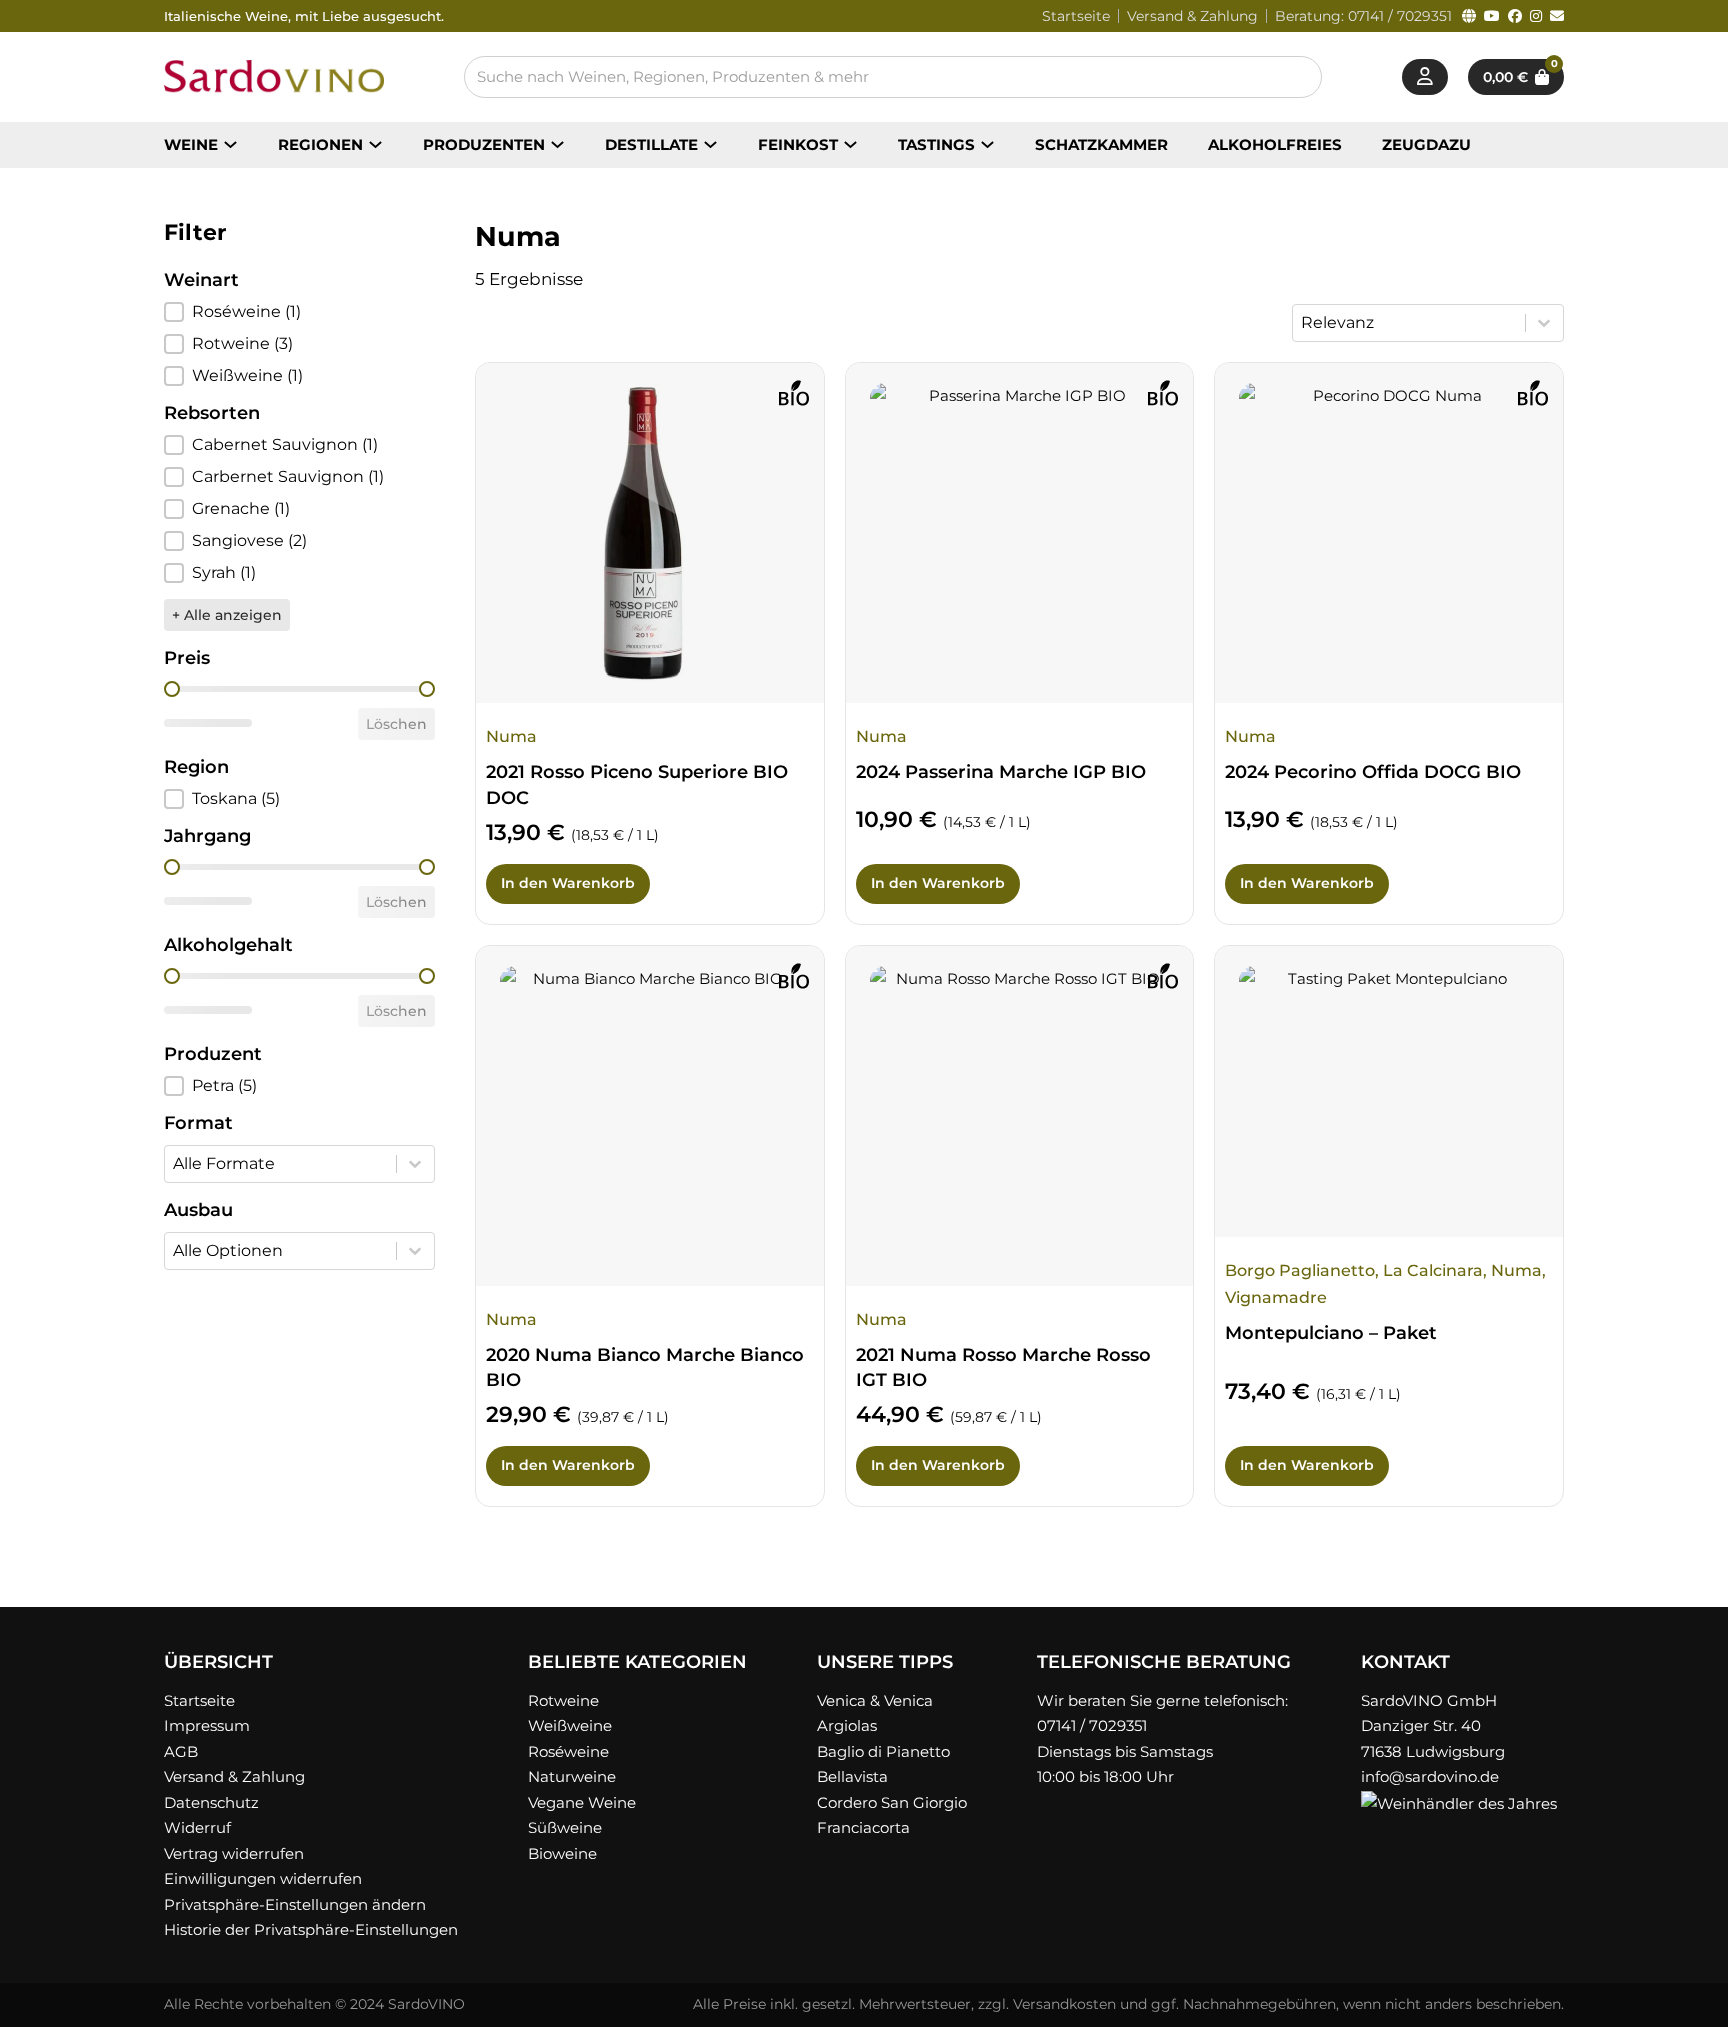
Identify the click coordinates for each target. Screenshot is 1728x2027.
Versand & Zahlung (1192, 16)
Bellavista (852, 1776)
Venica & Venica (875, 1700)
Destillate (651, 144)
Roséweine (568, 1751)
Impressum (207, 1725)
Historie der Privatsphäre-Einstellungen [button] (311, 1929)
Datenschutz (211, 1802)
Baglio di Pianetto (883, 1751)
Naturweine (572, 1776)
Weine (191, 144)
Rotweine (563, 1700)
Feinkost (798, 144)
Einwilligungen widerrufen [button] (263, 1878)
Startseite (1076, 16)
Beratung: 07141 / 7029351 (1363, 16)
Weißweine (570, 1725)
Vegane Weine (582, 1802)
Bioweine (562, 1853)
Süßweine (565, 1827)
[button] (299, 312)
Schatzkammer (1101, 144)
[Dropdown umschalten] (230, 144)
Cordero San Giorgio (892, 1802)
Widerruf (197, 1827)
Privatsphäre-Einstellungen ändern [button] (295, 1904)
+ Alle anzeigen (227, 615)
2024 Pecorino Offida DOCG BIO (1373, 772)
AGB (181, 1751)
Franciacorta (863, 1827)
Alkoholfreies (1275, 144)
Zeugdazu (1426, 144)
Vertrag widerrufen (234, 1853)
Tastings (936, 144)
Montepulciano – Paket (1331, 1333)
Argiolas (847, 1725)
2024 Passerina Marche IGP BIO (1001, 772)
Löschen (396, 724)
